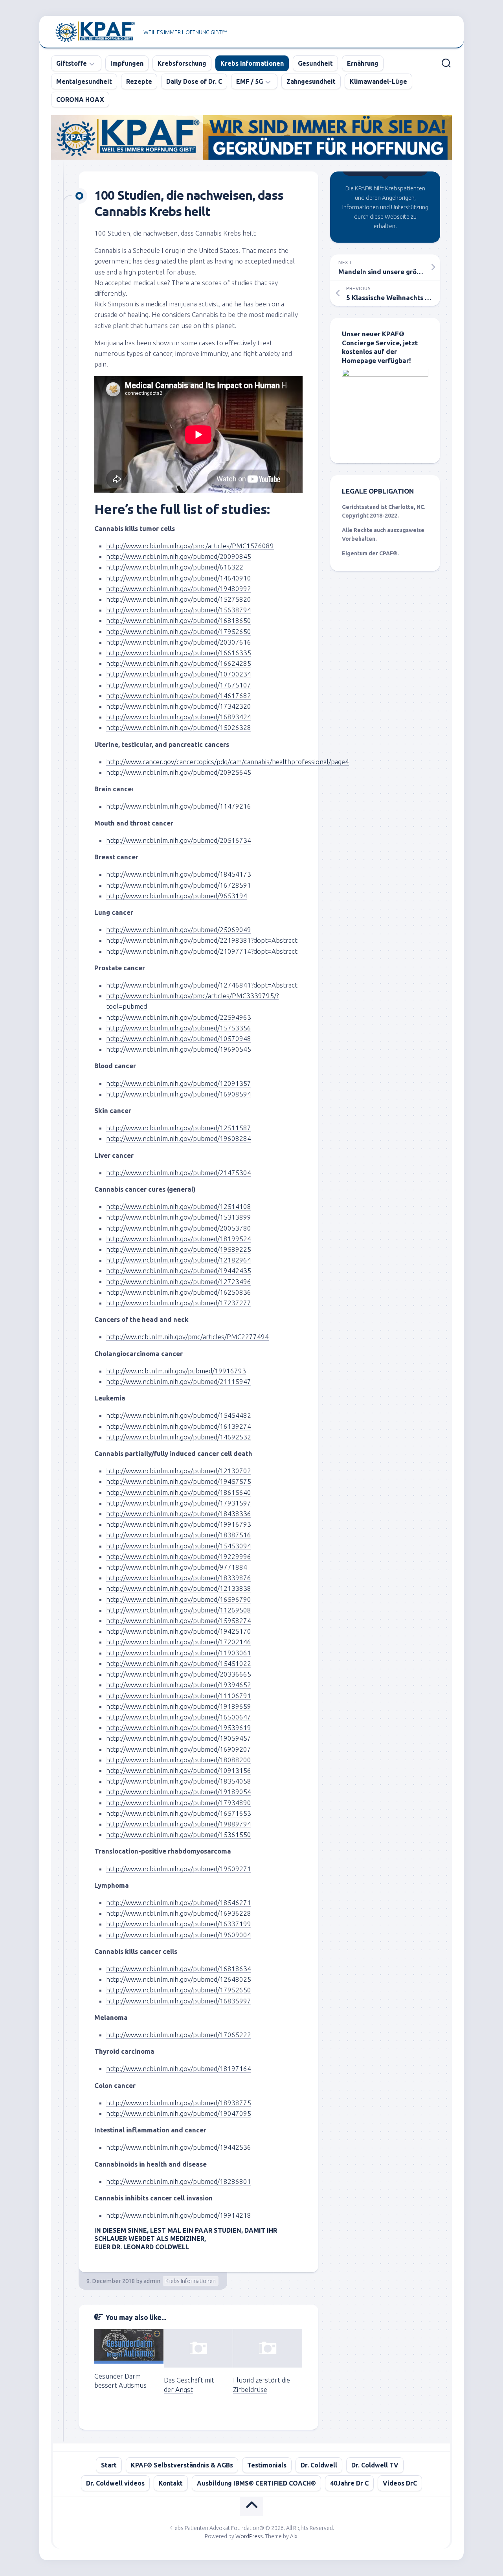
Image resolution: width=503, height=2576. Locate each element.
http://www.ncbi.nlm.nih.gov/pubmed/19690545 (179, 1049)
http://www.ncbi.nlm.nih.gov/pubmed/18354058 (179, 1781)
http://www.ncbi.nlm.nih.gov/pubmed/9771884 (177, 1567)
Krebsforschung (182, 63)
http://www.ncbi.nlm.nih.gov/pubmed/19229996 (179, 1556)
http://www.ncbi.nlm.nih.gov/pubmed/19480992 (179, 589)
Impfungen (127, 63)
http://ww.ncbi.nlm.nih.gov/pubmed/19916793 (176, 1371)
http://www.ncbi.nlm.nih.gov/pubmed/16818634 (179, 1969)
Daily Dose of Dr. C (194, 81)
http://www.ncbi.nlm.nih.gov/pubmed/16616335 (179, 653)
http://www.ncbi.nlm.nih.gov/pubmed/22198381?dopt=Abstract (202, 940)
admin (152, 2281)
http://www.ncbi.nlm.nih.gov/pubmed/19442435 (179, 1270)
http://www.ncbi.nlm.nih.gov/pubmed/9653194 (177, 896)
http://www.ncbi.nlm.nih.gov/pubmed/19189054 (179, 1792)
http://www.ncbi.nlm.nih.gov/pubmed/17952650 (179, 631)
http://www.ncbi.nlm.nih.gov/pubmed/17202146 (179, 1642)
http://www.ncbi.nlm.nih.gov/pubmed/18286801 (179, 2181)
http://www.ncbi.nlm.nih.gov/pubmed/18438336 (179, 1514)
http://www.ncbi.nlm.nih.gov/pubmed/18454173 (179, 874)
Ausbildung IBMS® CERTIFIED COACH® (256, 2483)
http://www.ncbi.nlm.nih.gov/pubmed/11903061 (179, 1653)
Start (109, 2465)
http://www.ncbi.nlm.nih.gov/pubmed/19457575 (179, 1481)
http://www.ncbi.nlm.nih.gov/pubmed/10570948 (179, 1038)
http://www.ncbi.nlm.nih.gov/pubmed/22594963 (179, 1017)
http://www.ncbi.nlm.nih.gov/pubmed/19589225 (179, 1249)
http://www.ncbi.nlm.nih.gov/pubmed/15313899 (179, 1217)
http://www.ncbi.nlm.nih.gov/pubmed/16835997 (179, 2001)
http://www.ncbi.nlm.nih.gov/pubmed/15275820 (179, 599)
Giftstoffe (72, 63)
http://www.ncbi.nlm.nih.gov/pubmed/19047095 (179, 2113)
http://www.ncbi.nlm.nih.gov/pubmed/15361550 (179, 1834)
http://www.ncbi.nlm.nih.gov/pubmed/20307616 (179, 642)
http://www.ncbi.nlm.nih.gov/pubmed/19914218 (179, 2215)
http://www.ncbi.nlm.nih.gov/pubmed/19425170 (179, 1631)
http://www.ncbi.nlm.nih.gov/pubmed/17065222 (179, 2035)
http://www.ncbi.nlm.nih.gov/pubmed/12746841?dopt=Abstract (202, 985)
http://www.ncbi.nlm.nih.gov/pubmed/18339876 (179, 1578)
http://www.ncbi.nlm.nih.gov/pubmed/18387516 (179, 1535)
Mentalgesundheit (84, 81)
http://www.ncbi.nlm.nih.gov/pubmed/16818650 (179, 620)
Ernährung (363, 63)
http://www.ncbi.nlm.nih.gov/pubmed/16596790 (179, 1599)
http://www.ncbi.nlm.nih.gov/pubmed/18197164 (179, 2068)
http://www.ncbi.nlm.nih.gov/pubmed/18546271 (179, 1903)
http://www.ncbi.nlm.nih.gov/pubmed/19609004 (179, 1935)
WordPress (249, 2536)
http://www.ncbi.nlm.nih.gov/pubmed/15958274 (179, 1621)
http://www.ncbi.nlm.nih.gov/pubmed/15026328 (179, 727)
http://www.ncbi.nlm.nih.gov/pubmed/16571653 (179, 1813)
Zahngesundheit (311, 81)
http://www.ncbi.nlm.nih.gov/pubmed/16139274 (179, 1426)
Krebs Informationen (252, 63)
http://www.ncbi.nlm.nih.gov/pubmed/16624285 (179, 663)
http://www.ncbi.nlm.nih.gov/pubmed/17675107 (179, 685)
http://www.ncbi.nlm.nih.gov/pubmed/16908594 (179, 1094)
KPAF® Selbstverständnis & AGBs (182, 2465)
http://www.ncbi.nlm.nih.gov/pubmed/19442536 (179, 2147)
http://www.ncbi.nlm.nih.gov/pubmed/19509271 (179, 1869)
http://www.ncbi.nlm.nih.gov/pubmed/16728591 (179, 885)
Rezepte (139, 81)
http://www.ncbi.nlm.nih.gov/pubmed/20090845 (179, 556)
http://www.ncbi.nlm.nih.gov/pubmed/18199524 (179, 1239)
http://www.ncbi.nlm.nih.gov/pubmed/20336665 (179, 1674)
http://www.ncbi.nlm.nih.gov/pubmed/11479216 (179, 806)
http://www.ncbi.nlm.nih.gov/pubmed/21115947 (179, 1381)
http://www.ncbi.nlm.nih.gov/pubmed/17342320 (179, 706)
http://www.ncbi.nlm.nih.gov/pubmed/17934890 (179, 1803)
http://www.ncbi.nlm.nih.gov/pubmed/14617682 (179, 696)
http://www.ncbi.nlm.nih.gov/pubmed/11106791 (179, 1696)
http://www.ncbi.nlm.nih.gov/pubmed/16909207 (179, 1749)
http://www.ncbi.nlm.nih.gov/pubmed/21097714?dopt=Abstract (202, 951)
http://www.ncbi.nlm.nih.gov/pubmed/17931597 (179, 1503)
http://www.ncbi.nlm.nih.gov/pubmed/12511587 (179, 1128)
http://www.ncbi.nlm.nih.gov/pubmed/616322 (175, 567)
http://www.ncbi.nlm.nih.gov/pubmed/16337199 (179, 1924)
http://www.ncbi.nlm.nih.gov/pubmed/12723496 (179, 1282)
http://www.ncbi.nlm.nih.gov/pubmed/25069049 (179, 930)
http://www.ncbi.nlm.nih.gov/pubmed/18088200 (179, 1760)
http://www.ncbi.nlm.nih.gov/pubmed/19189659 (179, 1706)
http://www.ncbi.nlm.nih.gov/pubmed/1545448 (177, 1415)
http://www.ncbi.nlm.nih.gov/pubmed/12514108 (179, 1206)
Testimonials (267, 2465)
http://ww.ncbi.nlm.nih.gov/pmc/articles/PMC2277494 (187, 1337)
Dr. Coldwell (319, 2465)
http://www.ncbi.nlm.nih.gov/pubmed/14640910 (179, 578)
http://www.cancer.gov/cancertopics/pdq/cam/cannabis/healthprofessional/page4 (228, 762)
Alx (294, 2536)
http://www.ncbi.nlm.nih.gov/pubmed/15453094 (179, 1546)
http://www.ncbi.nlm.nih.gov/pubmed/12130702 (179, 1471)
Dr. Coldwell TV (375, 2465)
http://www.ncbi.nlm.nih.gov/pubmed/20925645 (179, 772)
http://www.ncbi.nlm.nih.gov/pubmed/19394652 (179, 1685)
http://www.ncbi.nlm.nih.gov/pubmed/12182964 (179, 1260)
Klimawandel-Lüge (378, 81)
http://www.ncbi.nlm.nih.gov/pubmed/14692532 (179, 1437)
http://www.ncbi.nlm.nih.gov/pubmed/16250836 (179, 1292)
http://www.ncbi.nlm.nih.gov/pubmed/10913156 (179, 1770)
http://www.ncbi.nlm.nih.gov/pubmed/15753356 (179, 1028)
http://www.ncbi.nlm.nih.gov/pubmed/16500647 (179, 1717)
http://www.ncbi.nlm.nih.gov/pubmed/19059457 (179, 1738)
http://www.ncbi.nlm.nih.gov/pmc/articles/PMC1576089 (190, 546)
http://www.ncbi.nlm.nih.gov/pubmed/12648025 (179, 1979)
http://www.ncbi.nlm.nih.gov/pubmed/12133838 (179, 1588)
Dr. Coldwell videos (115, 2483)
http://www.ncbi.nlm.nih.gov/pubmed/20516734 (179, 840)
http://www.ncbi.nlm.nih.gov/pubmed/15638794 (179, 610)
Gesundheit (315, 63)
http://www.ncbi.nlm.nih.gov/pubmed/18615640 (179, 1492)
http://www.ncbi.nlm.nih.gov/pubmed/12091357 (179, 1083)
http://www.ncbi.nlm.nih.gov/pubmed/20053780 (179, 1228)
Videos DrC (400, 2483)
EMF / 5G (250, 81)
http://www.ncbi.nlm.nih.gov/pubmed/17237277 (179, 1303)
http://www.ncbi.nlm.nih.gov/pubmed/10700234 (179, 674)
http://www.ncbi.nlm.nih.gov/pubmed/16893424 (179, 717)
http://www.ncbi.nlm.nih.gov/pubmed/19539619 (179, 1727)
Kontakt (171, 2483)
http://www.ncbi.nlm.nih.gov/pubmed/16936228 (179, 1913)
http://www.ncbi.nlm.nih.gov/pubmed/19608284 (179, 1138)
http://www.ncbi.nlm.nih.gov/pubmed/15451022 (179, 1663)
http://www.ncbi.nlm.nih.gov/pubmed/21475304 (179, 1173)
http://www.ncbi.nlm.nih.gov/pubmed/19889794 (179, 1824)
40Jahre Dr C (349, 2483)
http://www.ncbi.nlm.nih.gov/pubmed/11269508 (179, 1610)
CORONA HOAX (80, 100)
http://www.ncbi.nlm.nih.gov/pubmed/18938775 (179, 2103)
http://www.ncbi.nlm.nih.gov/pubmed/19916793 (179, 1524)
